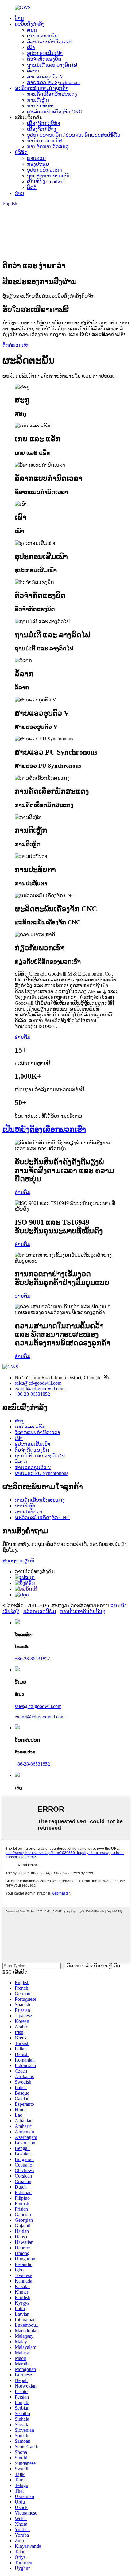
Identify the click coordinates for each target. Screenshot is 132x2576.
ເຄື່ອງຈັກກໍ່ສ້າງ (42, 129)
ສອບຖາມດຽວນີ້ (18, 1561)
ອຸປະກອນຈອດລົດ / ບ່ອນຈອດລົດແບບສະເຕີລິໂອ (74, 135)
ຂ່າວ (19, 193)
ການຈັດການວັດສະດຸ (48, 147)
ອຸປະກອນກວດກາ (45, 170)
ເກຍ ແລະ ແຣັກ (42, 36)
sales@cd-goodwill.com (38, 1383)
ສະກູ (32, 30)
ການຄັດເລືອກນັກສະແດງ (52, 94)
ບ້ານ (19, 18)
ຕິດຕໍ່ (32, 187)
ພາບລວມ (36, 158)
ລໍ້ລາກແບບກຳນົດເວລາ (50, 42)
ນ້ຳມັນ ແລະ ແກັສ (45, 141)
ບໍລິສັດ (21, 152)
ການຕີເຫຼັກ (38, 100)
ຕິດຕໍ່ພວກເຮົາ (16, 345)
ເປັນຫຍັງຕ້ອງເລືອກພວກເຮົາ (44, 1129)
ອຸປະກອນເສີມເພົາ (45, 53)
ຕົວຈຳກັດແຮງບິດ (44, 59)
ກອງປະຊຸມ (38, 164)
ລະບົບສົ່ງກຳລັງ (30, 24)
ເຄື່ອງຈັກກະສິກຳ (44, 123)
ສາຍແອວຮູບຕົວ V (45, 77)
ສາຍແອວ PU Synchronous (54, 82)
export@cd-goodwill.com (40, 1389)
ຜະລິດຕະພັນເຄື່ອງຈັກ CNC (54, 112)
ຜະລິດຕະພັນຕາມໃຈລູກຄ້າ (42, 88)
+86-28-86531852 (32, 1394)
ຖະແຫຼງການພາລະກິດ (49, 176)
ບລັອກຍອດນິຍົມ (40, 1611)
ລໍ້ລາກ (33, 71)
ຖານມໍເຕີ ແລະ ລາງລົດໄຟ (52, 65)
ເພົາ (31, 47)
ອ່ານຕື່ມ (23, 1037)
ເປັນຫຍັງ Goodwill (46, 182)
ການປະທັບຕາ (41, 106)
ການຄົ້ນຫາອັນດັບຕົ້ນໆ (83, 1611)
